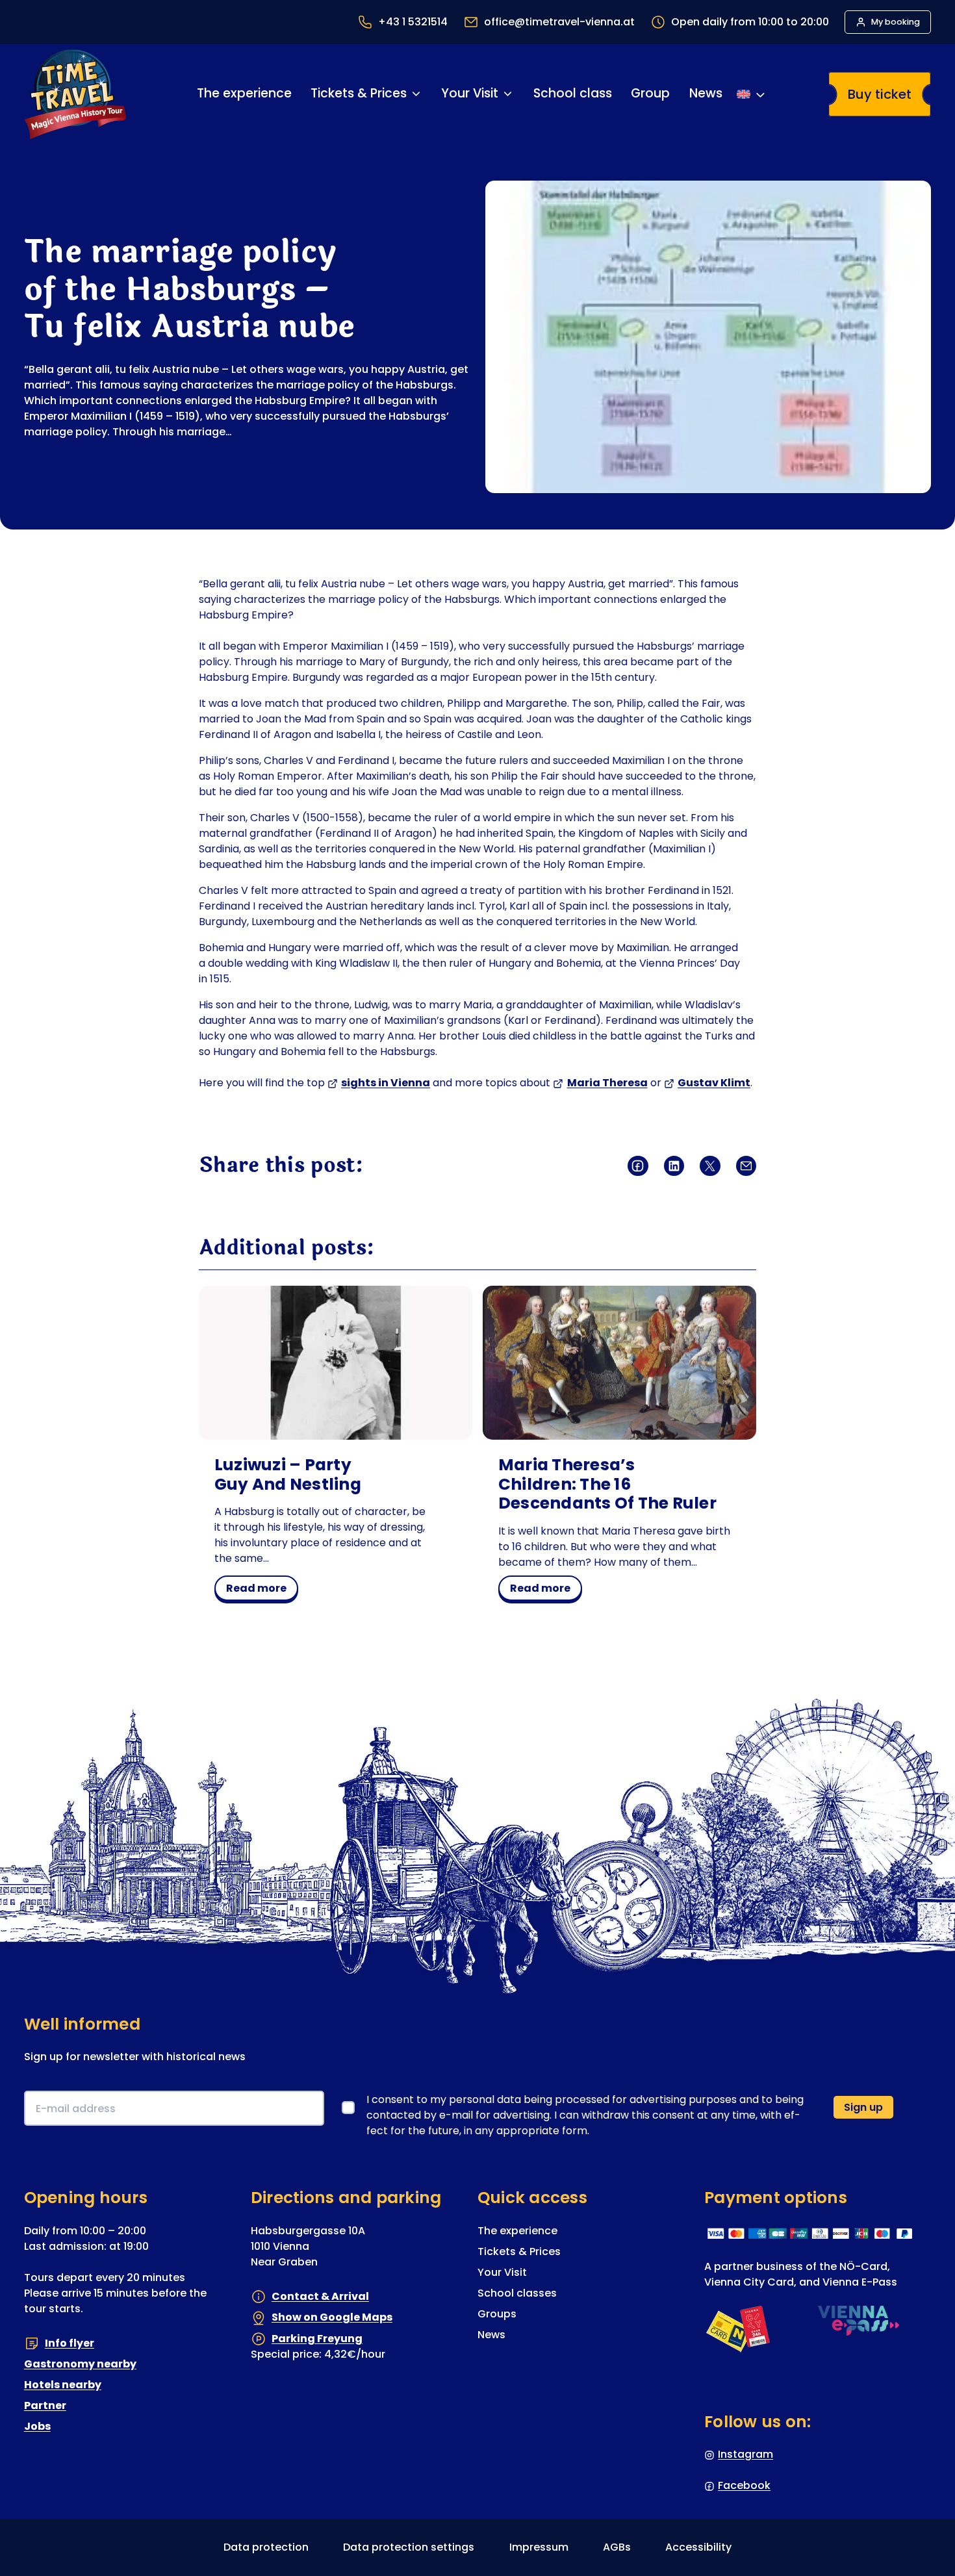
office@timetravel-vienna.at (559, 22)
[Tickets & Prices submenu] (416, 94)
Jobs (37, 2426)
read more (261, 1590)
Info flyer (70, 2343)
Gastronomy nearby (80, 2364)
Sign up (863, 2107)
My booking (896, 22)
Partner (45, 2405)
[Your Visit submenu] (508, 94)
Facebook (744, 2485)
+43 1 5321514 (413, 22)
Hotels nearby (63, 2385)
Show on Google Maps (332, 2317)
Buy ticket (880, 94)
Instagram (745, 2454)
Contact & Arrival (320, 2296)
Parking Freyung (317, 2339)
